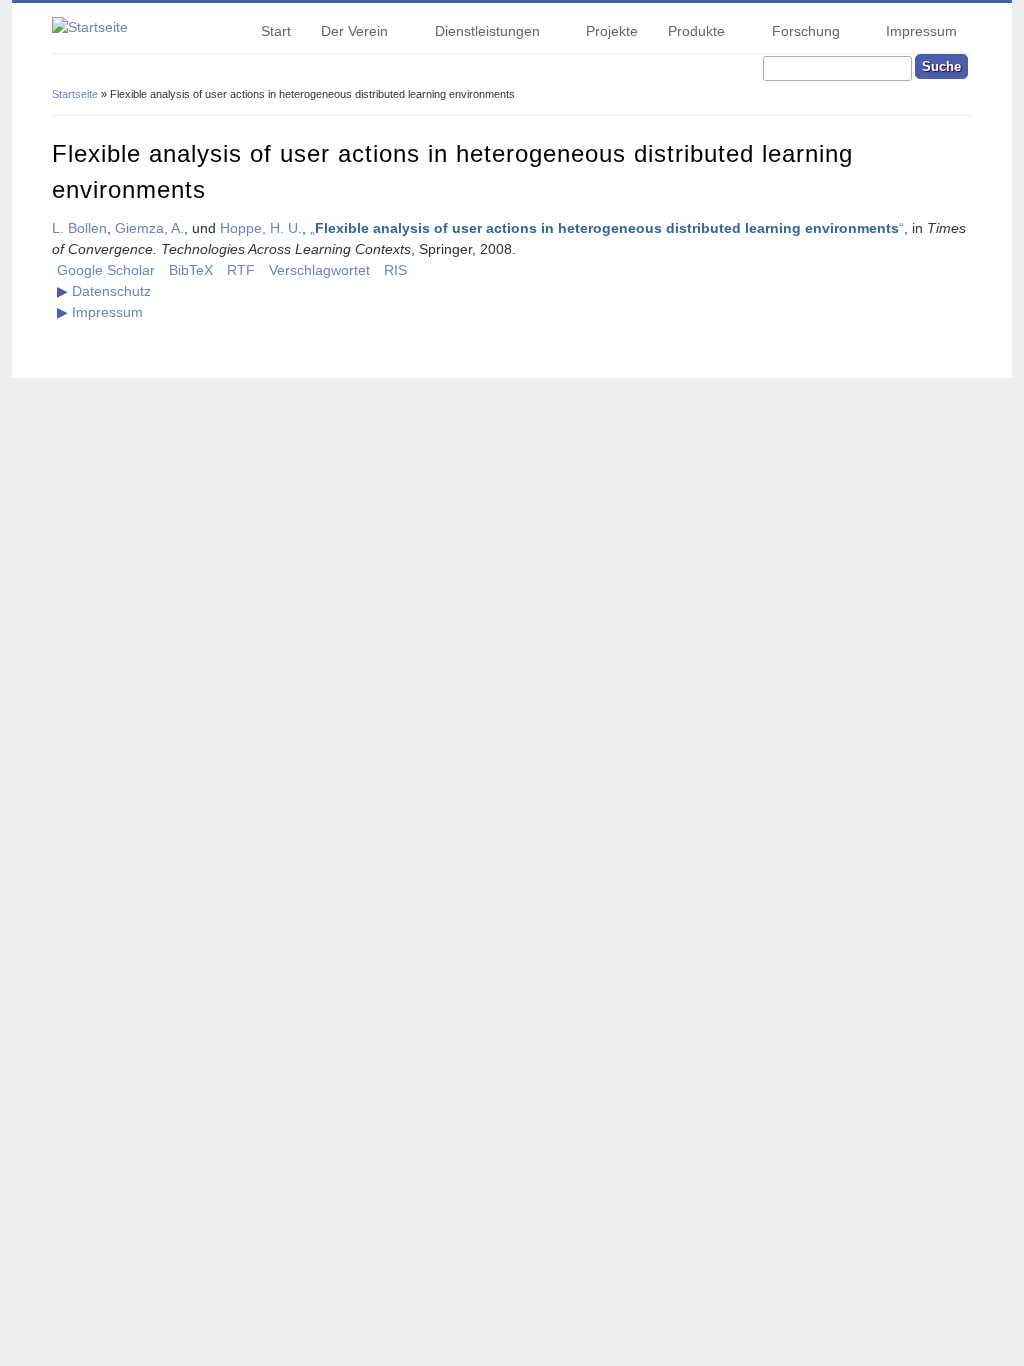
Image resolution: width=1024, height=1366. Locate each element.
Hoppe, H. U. (261, 228)
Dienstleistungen (480, 34)
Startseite (75, 94)
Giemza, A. (149, 228)
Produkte (689, 34)
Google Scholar (106, 270)
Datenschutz (111, 291)
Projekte (612, 31)
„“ (607, 228)
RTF (241, 270)
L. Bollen (79, 228)
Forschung (798, 34)
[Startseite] (90, 27)
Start (276, 31)
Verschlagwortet (319, 270)
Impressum (921, 31)
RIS (395, 270)
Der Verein (347, 34)
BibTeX (191, 270)
